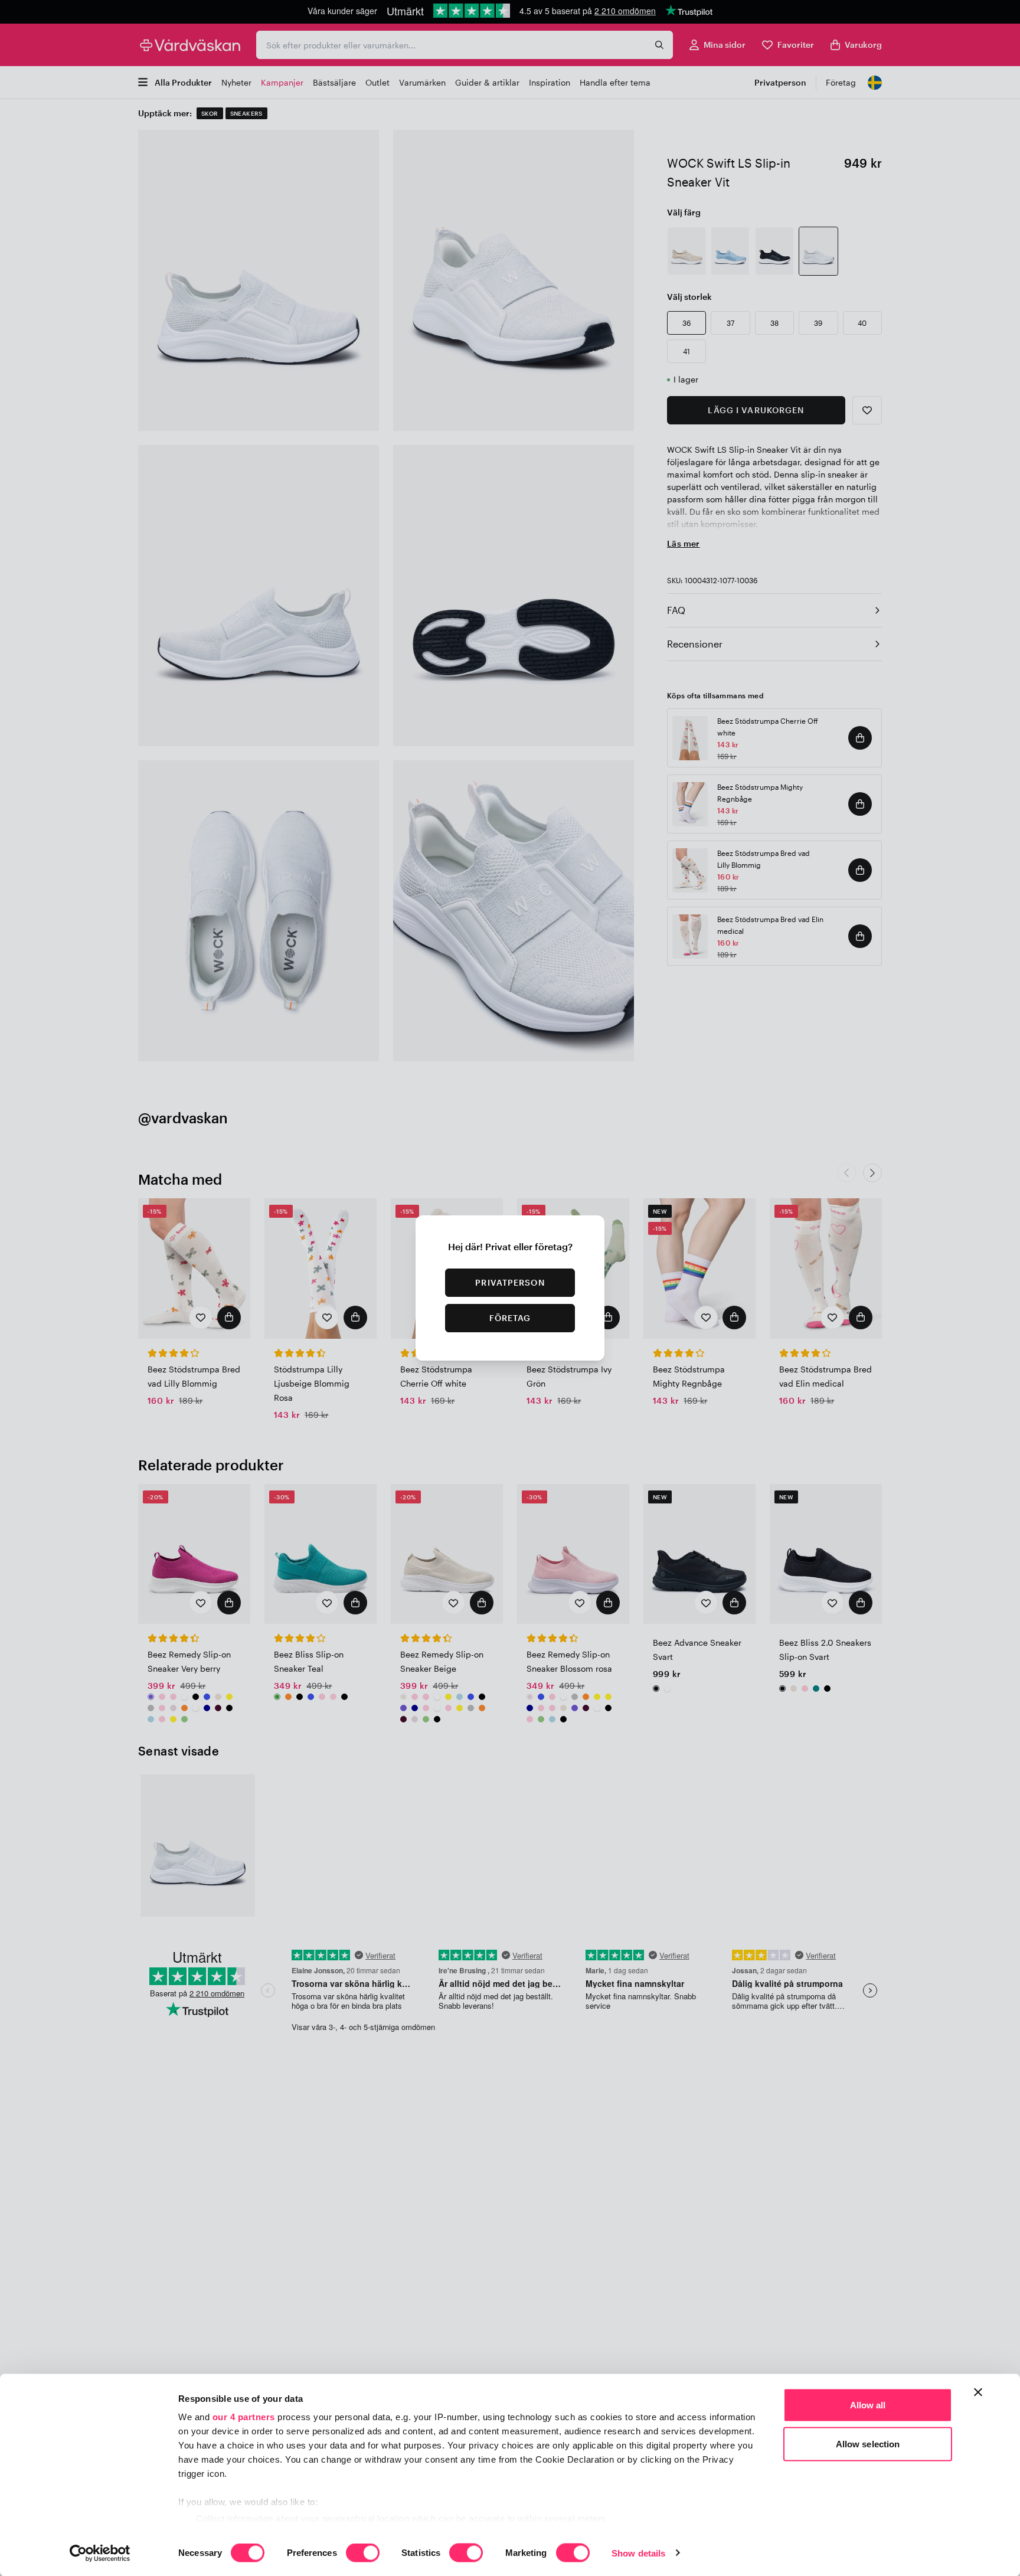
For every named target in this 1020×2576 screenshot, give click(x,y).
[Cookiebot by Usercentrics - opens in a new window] (100, 2553)
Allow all (868, 2405)
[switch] (363, 2554)
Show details (638, 2553)
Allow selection (868, 2443)
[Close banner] (978, 2392)
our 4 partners (244, 2417)
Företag (510, 1318)
